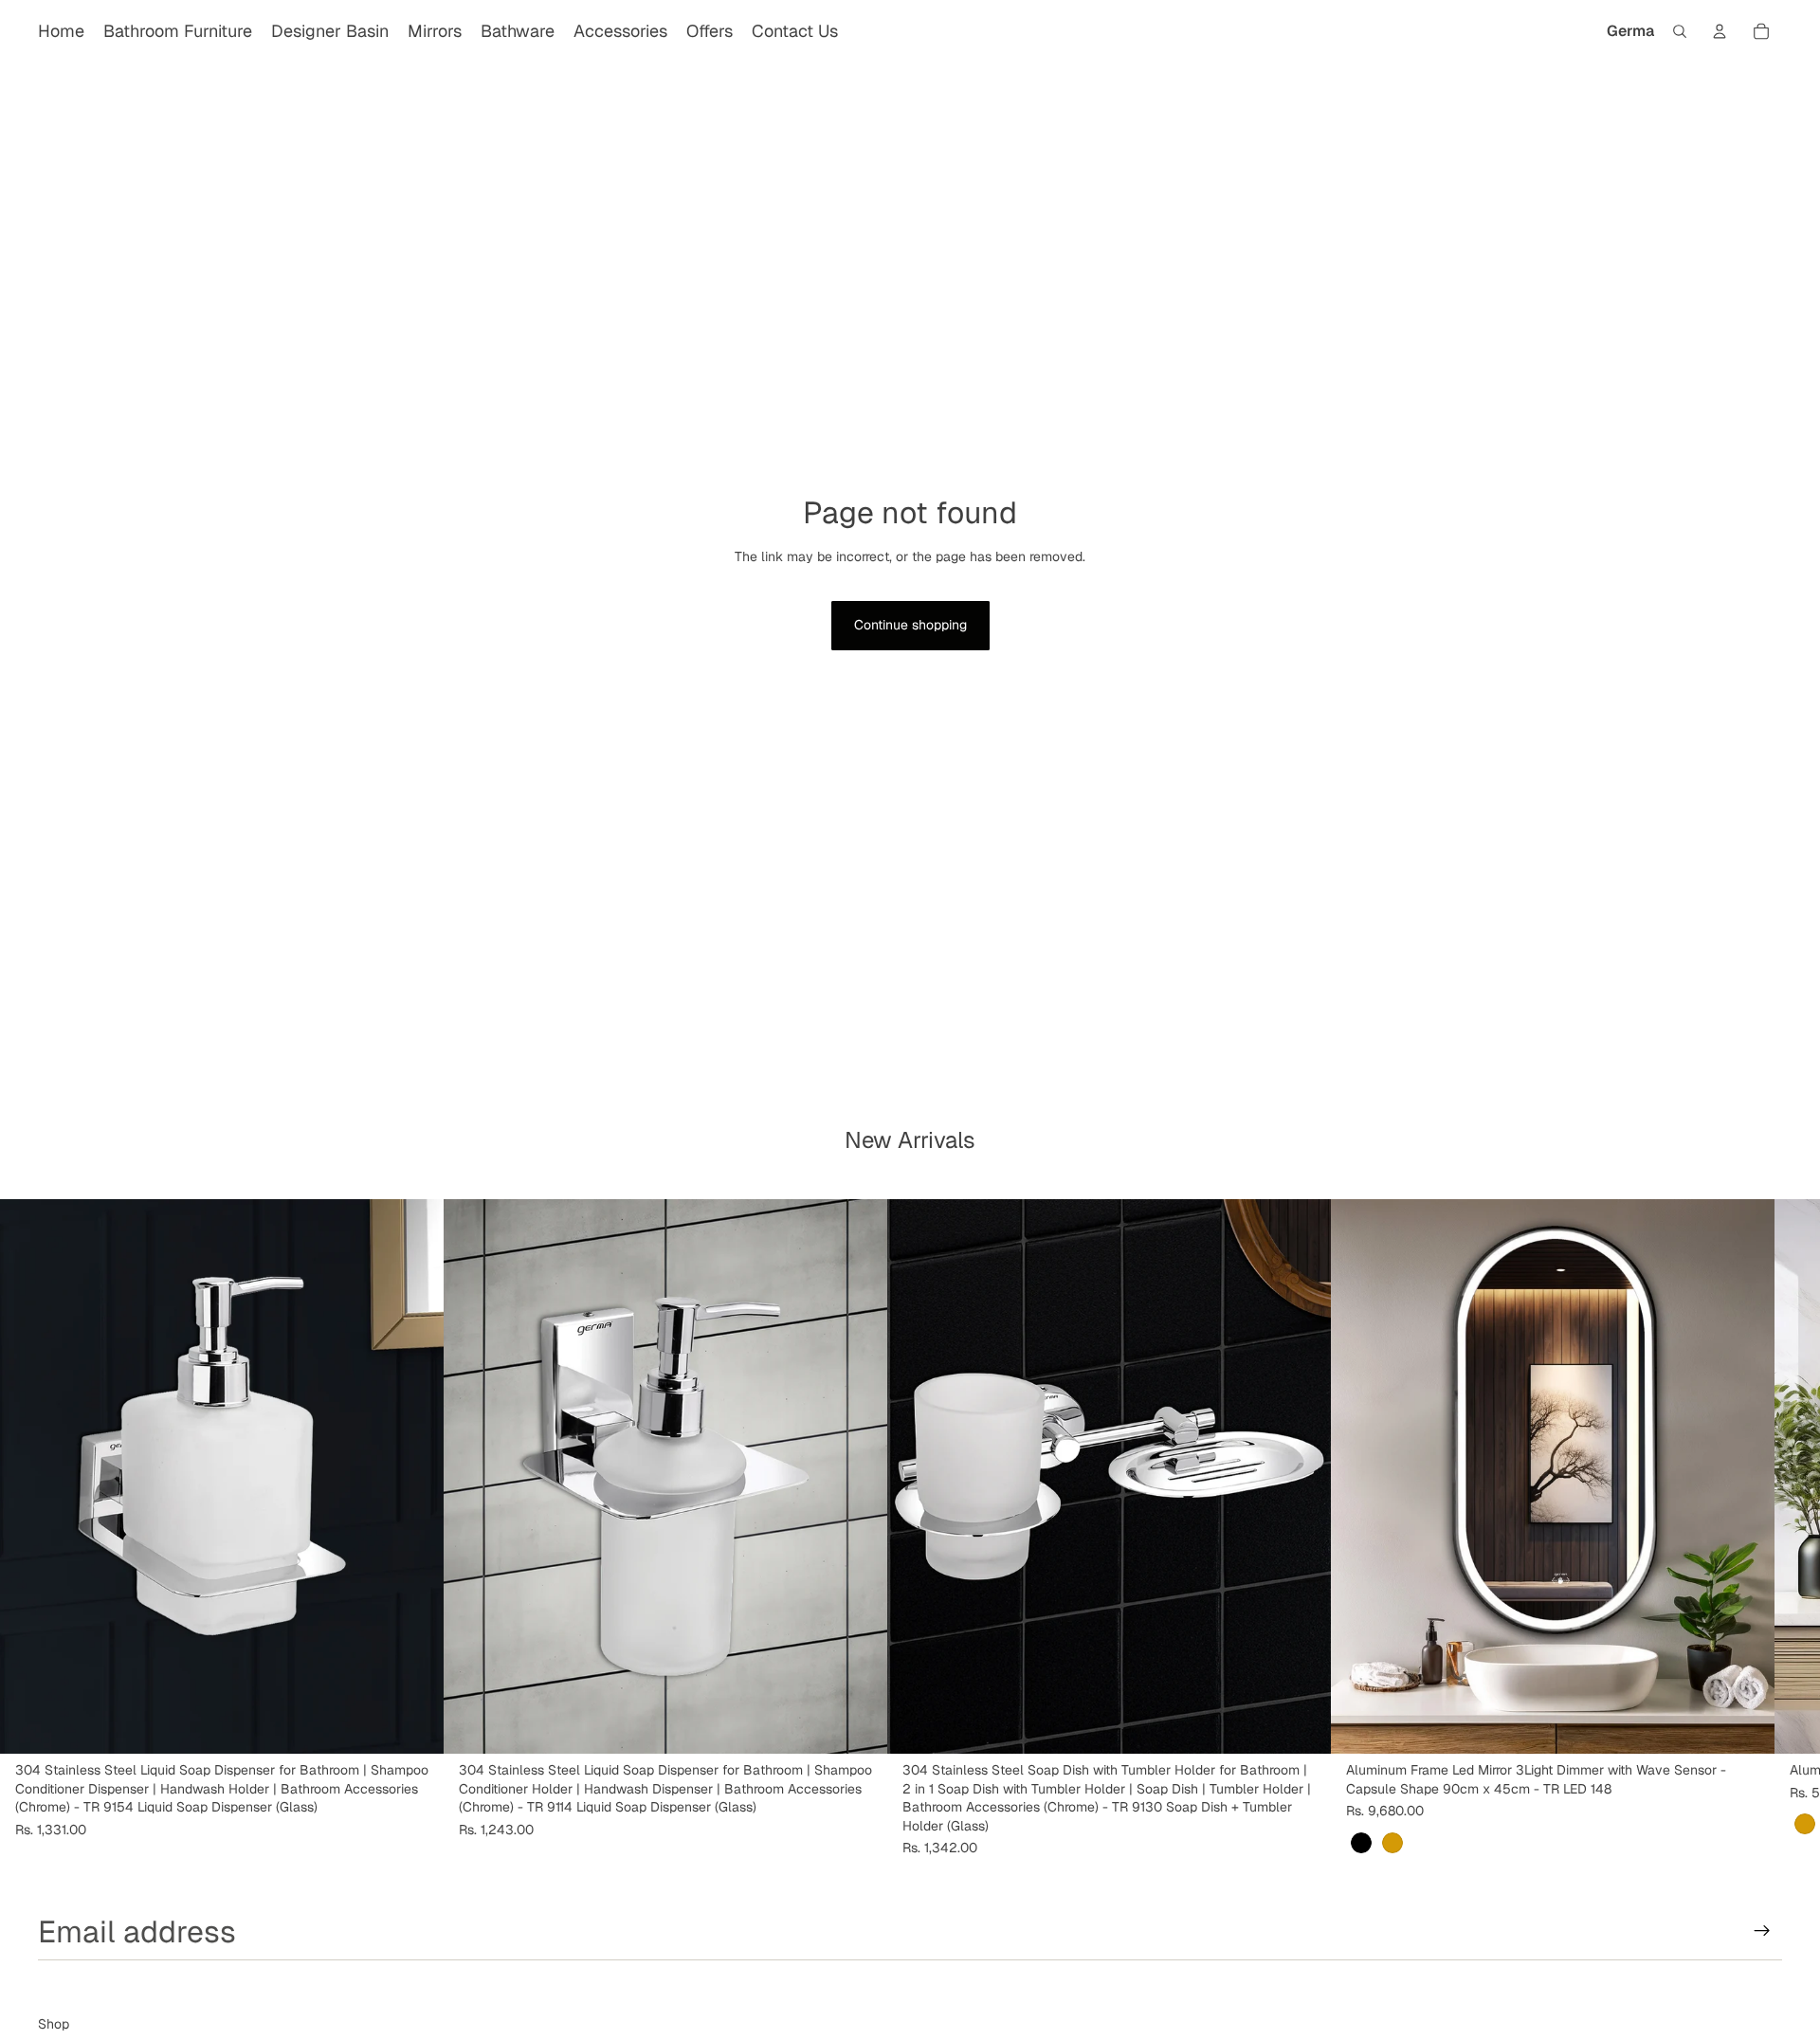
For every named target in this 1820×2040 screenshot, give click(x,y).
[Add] (414, 1724)
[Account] (1720, 31)
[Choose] (1745, 1724)
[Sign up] (1762, 1931)
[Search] (1680, 31)
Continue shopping (910, 625)
